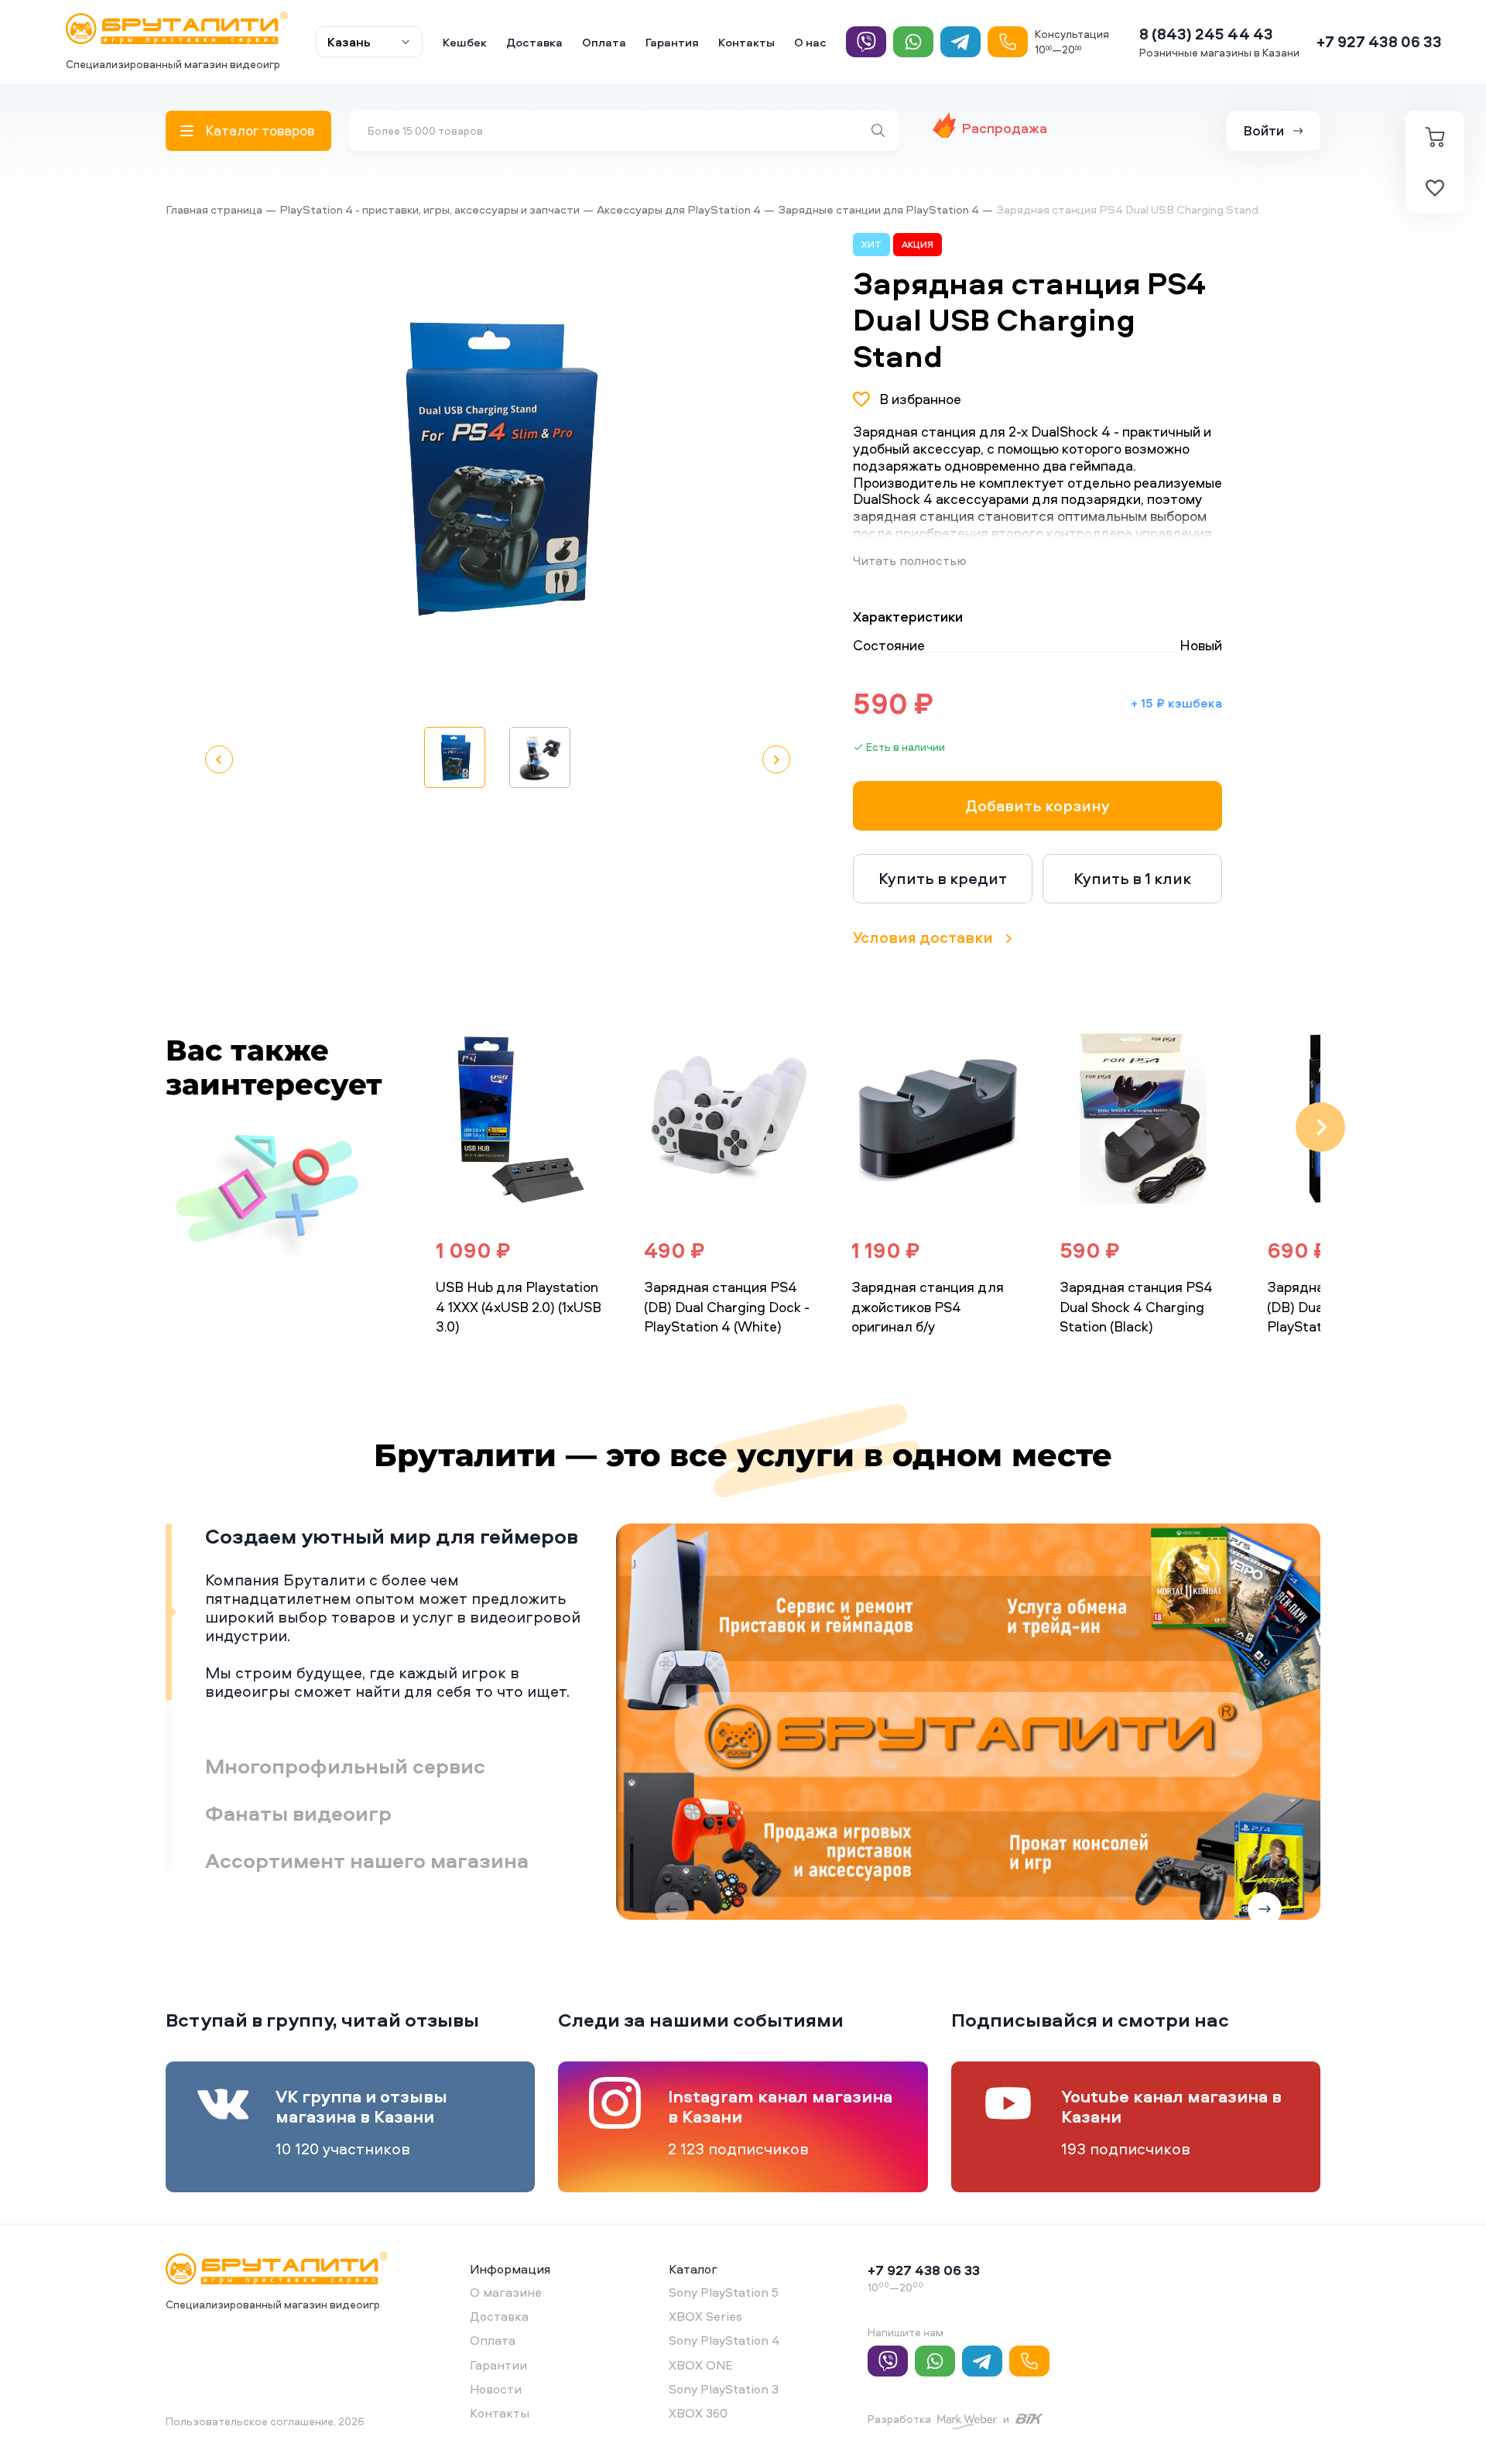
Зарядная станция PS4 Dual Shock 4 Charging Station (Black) (1136, 1306)
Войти (1264, 130)
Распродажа (1005, 128)
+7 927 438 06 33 (1379, 41)
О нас (810, 42)
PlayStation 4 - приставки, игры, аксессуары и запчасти (430, 209)
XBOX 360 (698, 2413)
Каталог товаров (260, 130)
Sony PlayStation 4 (724, 2340)
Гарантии (498, 2365)
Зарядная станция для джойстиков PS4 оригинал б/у (928, 1306)
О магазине (506, 2292)
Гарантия (672, 42)
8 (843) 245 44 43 (1206, 34)
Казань (349, 42)
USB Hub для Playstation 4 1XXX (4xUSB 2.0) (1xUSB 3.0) (519, 1306)
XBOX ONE (701, 2365)
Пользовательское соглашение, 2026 (265, 2421)
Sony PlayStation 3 (724, 2389)
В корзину (486, 1360)
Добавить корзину (1037, 805)
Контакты (746, 42)
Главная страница (214, 209)
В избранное (920, 399)
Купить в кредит (943, 878)
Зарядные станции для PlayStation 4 (878, 209)
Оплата (604, 42)
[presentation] (396, 1127)
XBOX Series (705, 2316)
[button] (738, 470)
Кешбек (465, 42)
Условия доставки (923, 937)
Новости (496, 2389)
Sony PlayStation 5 (724, 2292)
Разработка (899, 2419)
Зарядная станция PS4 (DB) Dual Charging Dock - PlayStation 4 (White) (727, 1306)
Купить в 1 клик (1132, 878)
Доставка (534, 42)
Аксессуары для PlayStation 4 (679, 209)
